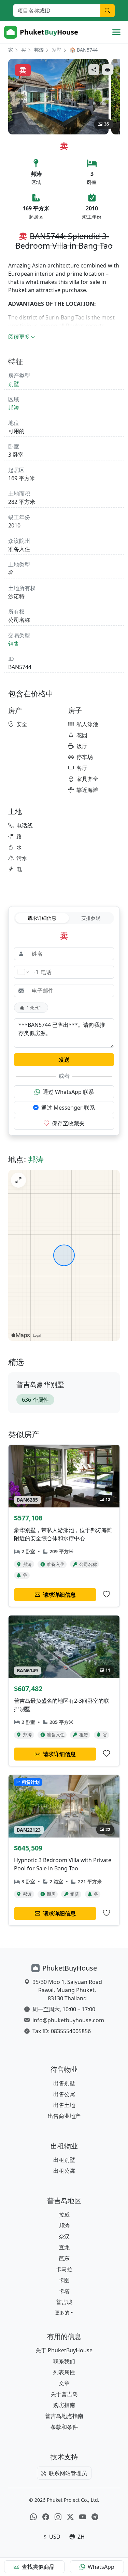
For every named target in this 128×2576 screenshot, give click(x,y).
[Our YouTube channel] (83, 2517)
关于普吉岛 (64, 2394)
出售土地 (64, 2105)
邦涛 (39, 50)
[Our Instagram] (58, 2517)
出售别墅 (64, 2083)
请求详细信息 (42, 918)
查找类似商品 (38, 2567)
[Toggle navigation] (116, 32)
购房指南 (64, 2405)
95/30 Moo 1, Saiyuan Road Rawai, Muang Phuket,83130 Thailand (67, 1990)
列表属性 (64, 2372)
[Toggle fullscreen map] (18, 1180)
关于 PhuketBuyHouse (64, 2350)
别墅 (57, 50)
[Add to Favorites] (106, 1594)
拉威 (64, 2214)
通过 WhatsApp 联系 (68, 1092)
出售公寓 (64, 2094)
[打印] (108, 70)
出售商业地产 (64, 2116)
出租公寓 (64, 2171)
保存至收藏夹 (68, 1123)
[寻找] (108, 11)
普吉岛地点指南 (64, 2416)
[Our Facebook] (46, 2517)
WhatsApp (101, 2567)
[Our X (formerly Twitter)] (70, 2517)
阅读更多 (19, 337)
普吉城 (64, 2302)
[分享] (94, 70)
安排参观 (91, 918)
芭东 (64, 2258)
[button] (64, 2312)
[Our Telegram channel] (95, 2517)
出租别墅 (64, 2160)
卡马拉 (64, 2269)
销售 (14, 643)
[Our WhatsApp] (33, 2517)
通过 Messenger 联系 (68, 1108)
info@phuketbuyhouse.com (68, 2020)
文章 (64, 2383)
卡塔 (64, 2291)
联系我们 (64, 2361)
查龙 (64, 2247)
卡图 (64, 2280)
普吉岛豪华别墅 (40, 1384)
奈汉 (64, 2236)
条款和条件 (64, 2427)
